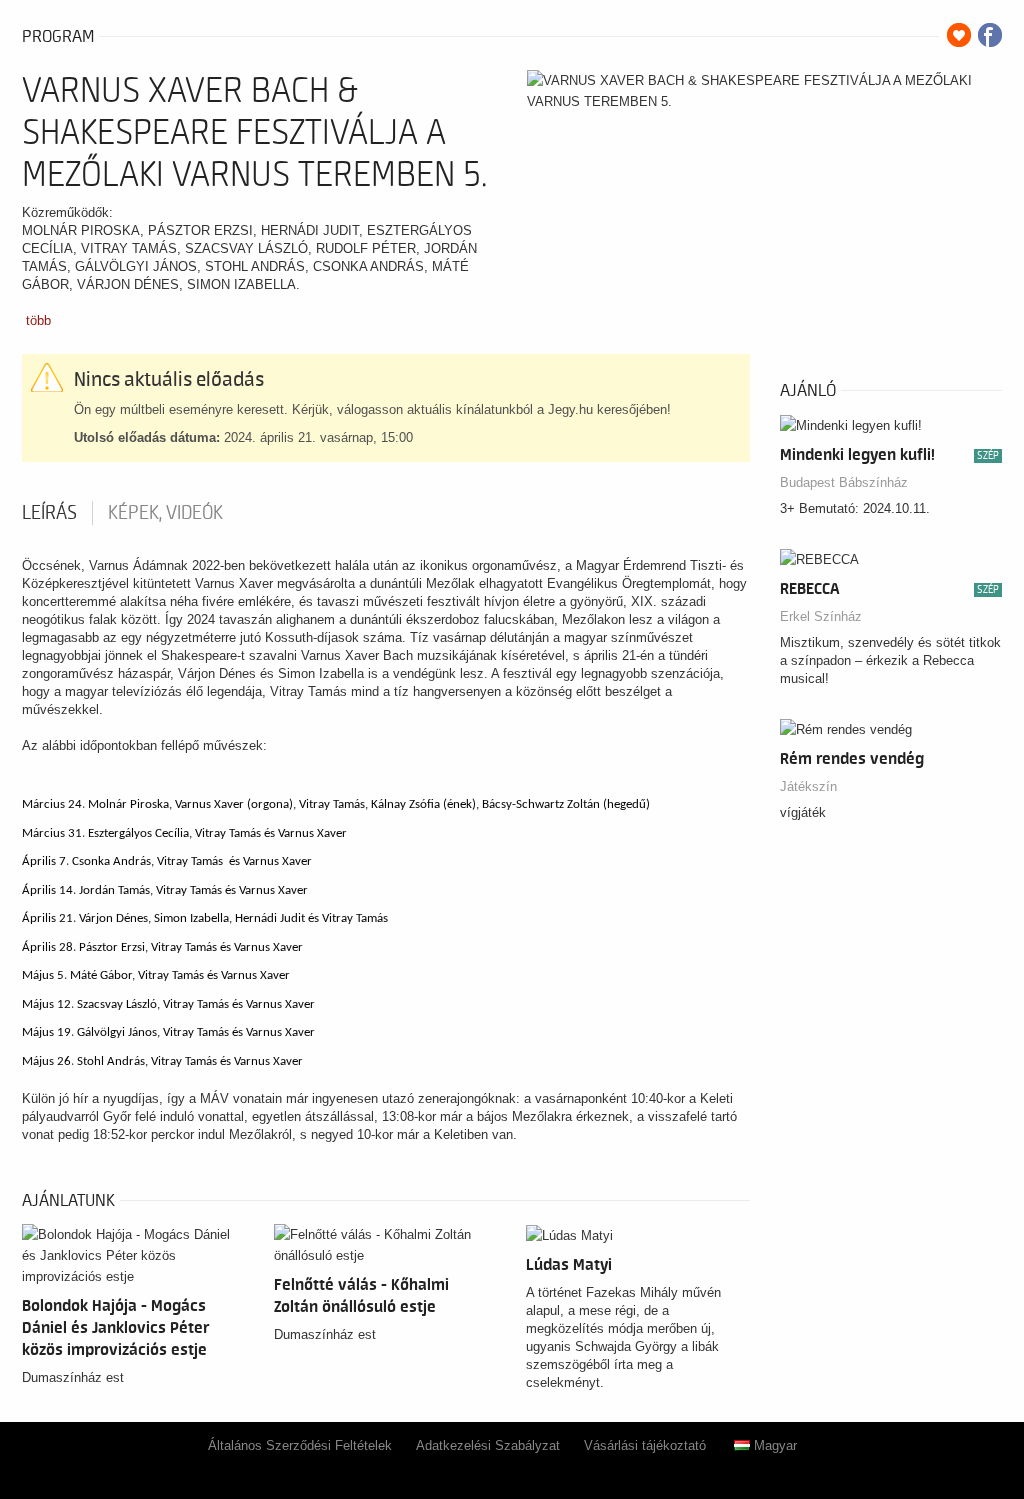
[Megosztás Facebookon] (990, 35)
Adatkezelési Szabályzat (488, 1445)
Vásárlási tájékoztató (645, 1445)
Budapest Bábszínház (844, 482)
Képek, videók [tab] (165, 513)
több (38, 320)
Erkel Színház (821, 616)
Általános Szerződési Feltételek (300, 1445)
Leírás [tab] (49, 513)
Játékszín (808, 786)
